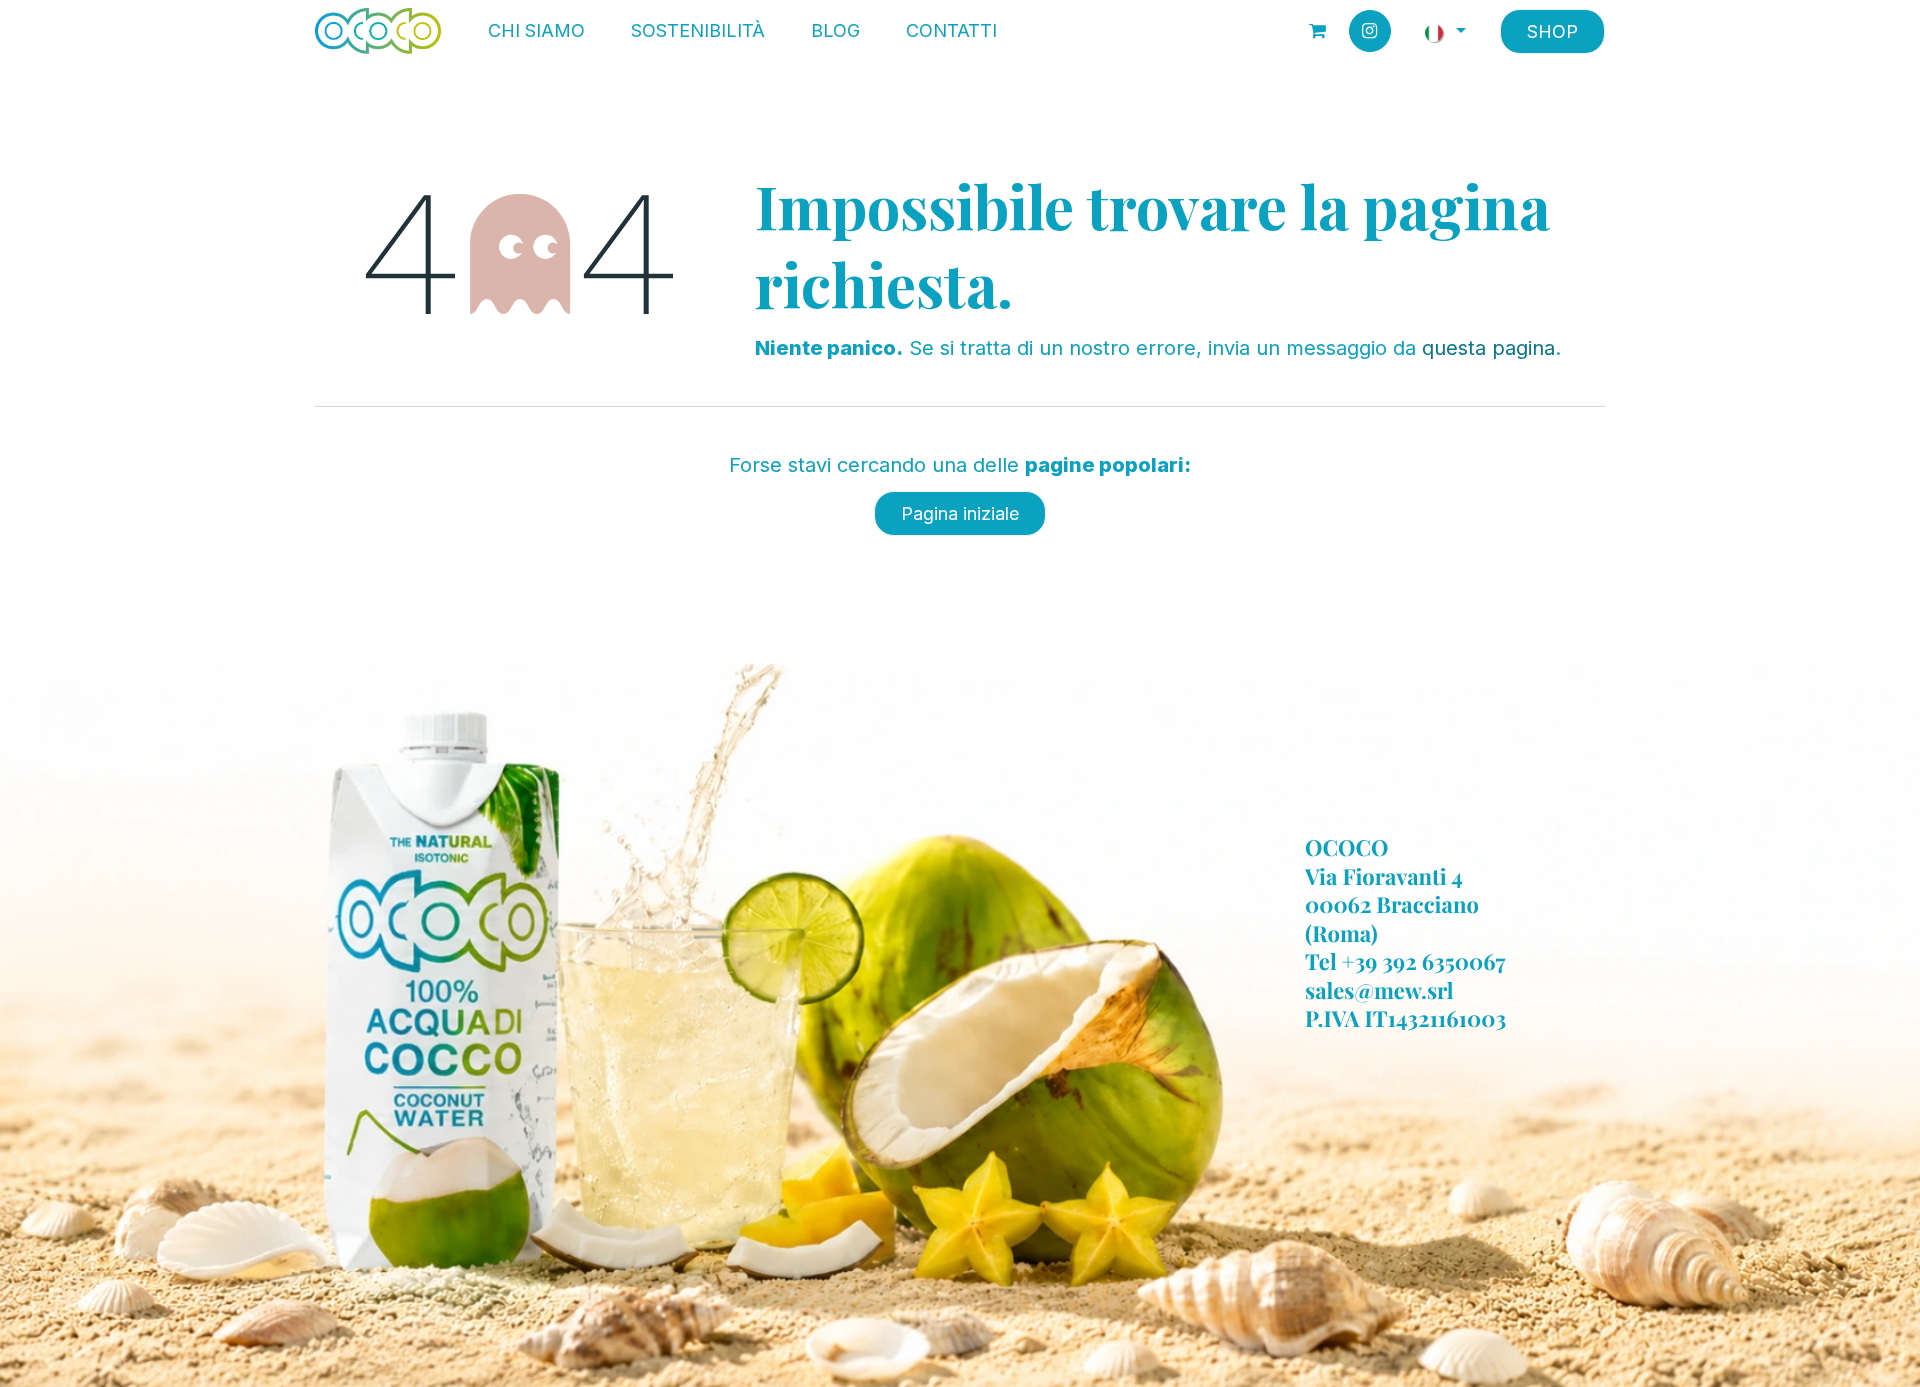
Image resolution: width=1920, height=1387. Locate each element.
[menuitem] (536, 31)
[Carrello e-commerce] (1318, 31)
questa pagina (1488, 348)
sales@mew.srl (1379, 990)
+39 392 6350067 (1424, 962)
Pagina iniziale (960, 513)
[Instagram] (1370, 31)
